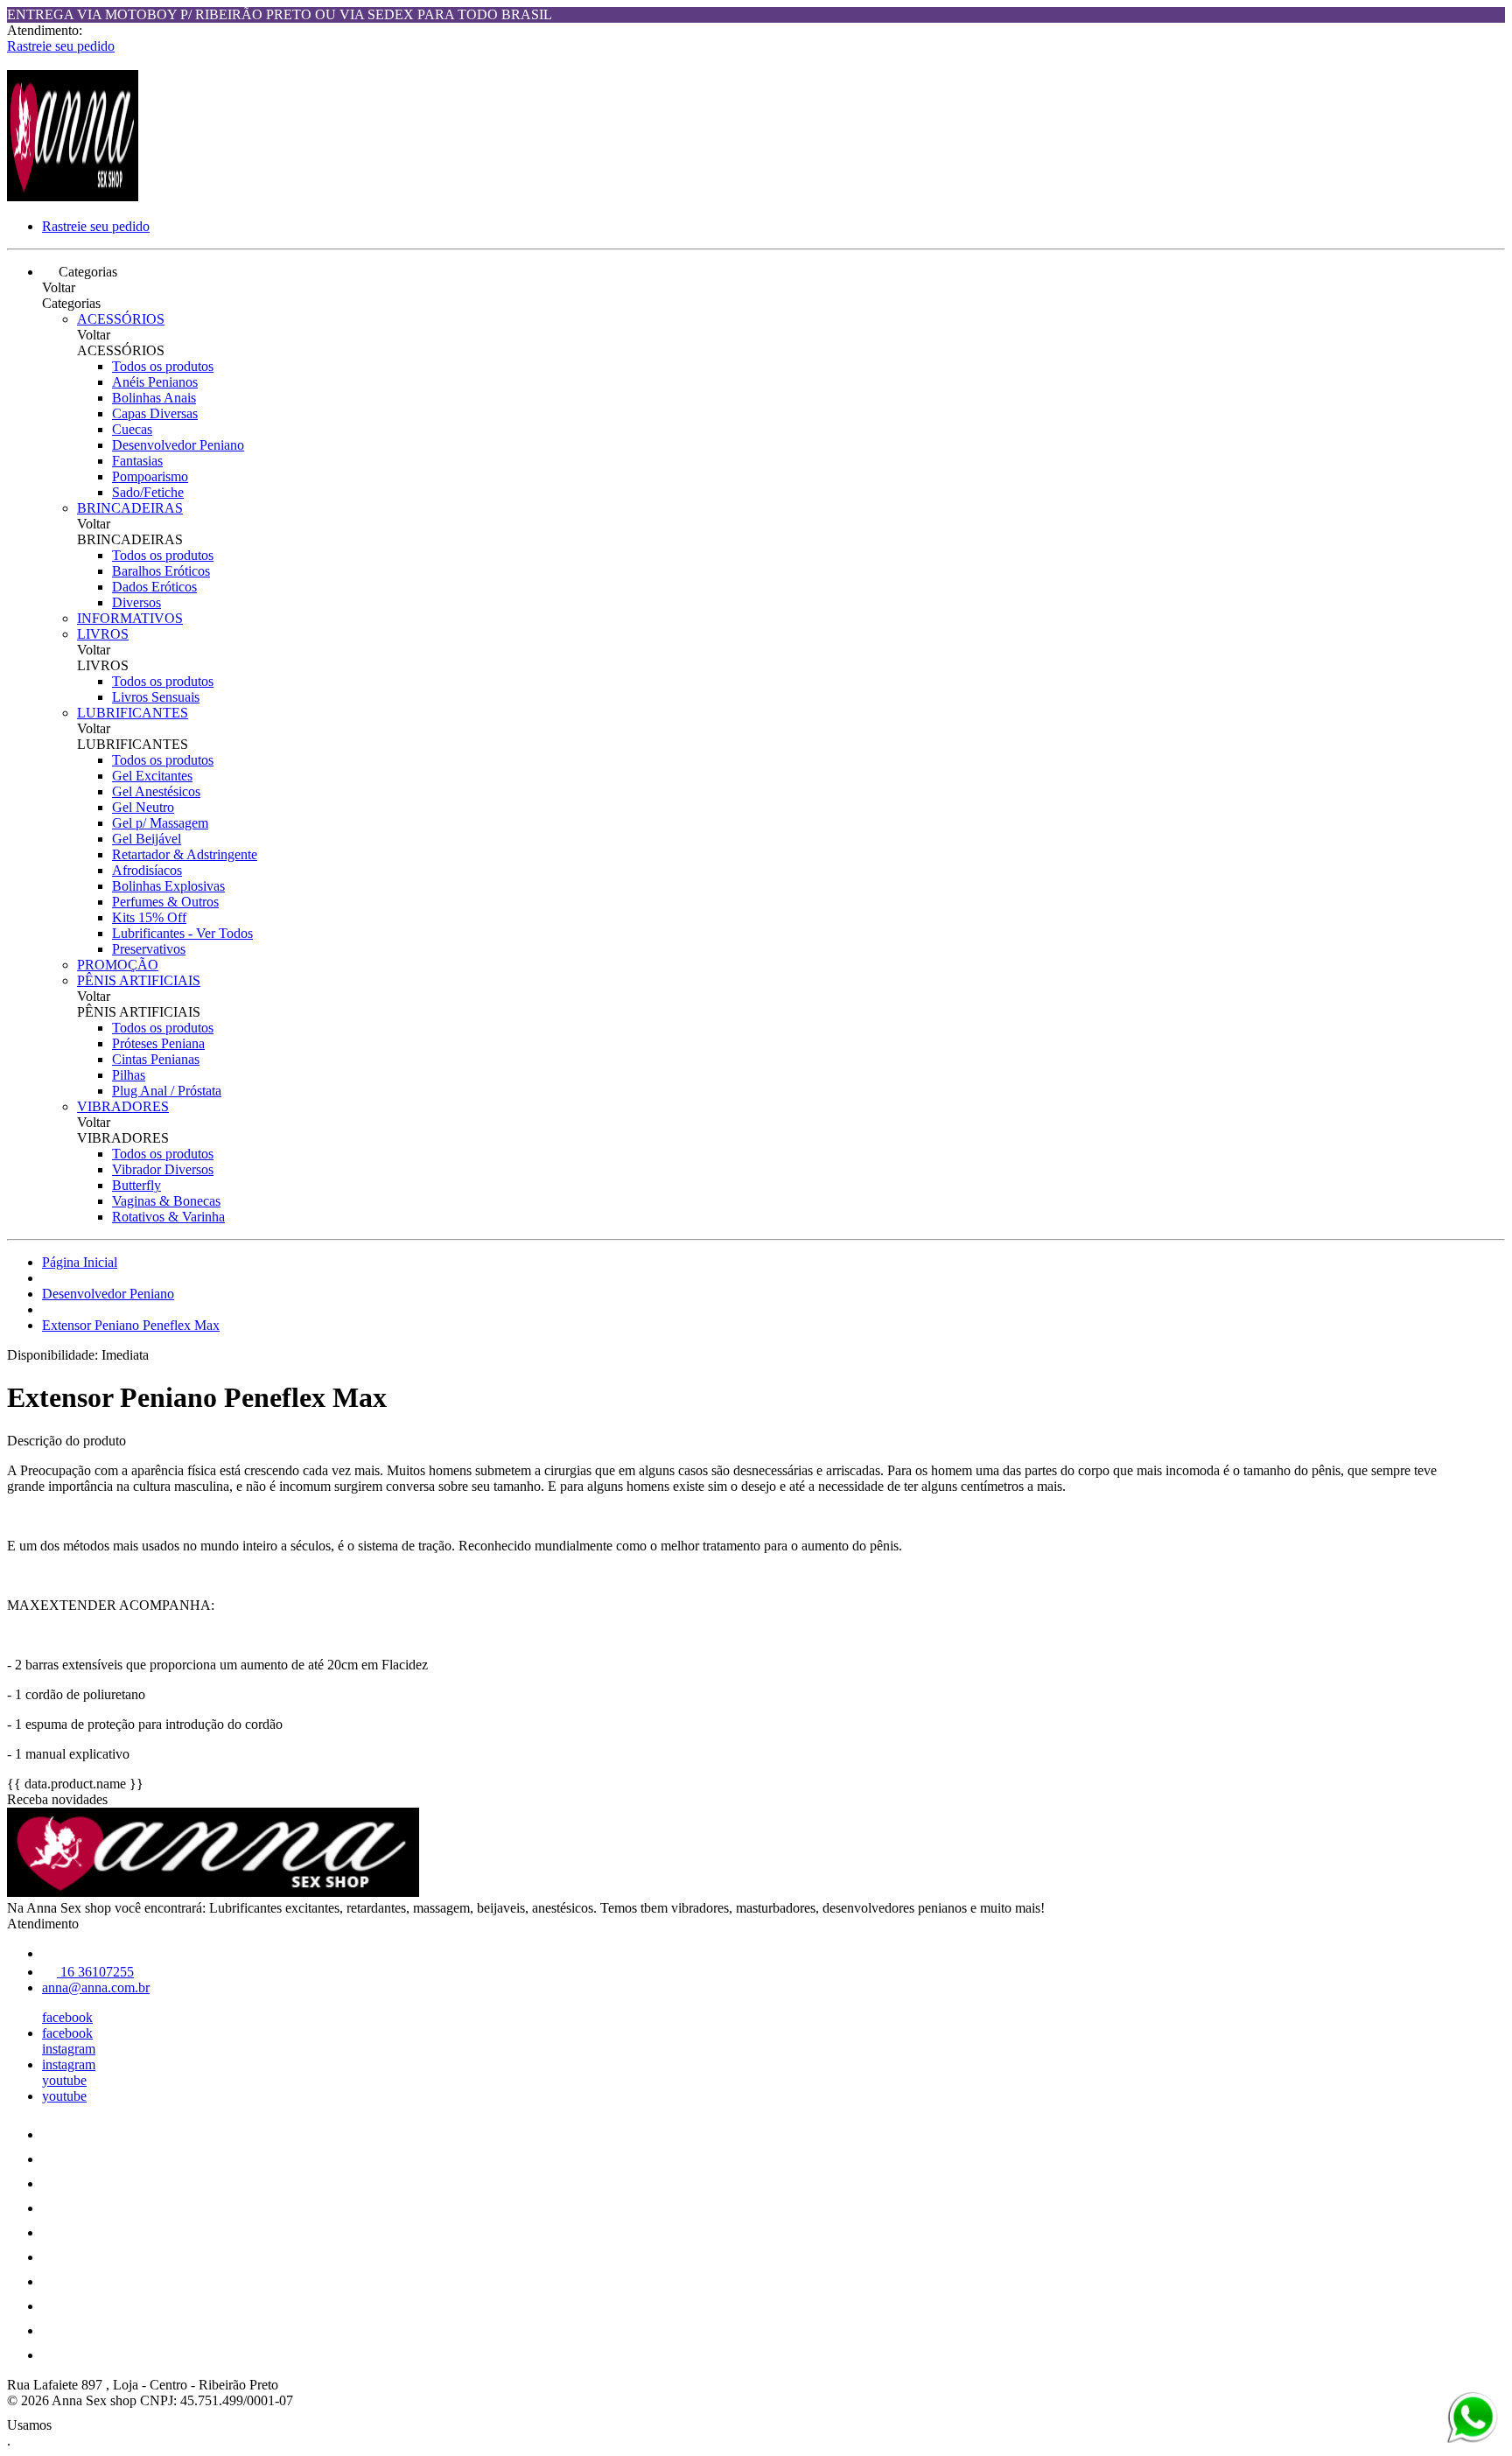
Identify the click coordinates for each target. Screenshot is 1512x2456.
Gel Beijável (147, 839)
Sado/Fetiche (148, 492)
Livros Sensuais (156, 697)
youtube (64, 2080)
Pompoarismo (150, 476)
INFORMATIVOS (130, 618)
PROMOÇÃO (118, 965)
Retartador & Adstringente (185, 854)
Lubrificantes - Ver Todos (182, 933)
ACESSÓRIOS (121, 319)
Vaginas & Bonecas (166, 1201)
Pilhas (129, 1075)
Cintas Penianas (156, 1059)
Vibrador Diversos (163, 1169)
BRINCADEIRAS (130, 508)
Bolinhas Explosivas (168, 886)
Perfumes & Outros (165, 902)
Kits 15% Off (149, 917)
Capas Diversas (155, 413)
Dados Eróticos (154, 587)
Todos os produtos (163, 366)
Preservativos (149, 949)
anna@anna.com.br (96, 1987)
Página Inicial (80, 1262)
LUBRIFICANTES (133, 713)
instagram (69, 2049)
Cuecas (132, 429)
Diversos (136, 602)
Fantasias (137, 461)
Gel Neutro (143, 807)
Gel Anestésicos (156, 791)
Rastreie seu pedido (61, 46)
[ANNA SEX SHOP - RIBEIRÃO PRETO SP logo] (73, 196)
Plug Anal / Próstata (167, 1091)
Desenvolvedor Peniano (178, 445)
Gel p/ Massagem (160, 823)
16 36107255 (95, 1972)
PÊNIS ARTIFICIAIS (139, 980)
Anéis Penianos (155, 382)
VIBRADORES (123, 1106)
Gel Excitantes (152, 776)
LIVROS (103, 634)
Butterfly (136, 1185)
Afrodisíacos (147, 870)
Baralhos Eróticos (161, 571)
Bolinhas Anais (154, 398)
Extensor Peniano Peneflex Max (131, 1325)
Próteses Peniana (158, 1043)
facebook (67, 2017)
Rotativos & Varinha (168, 1217)
